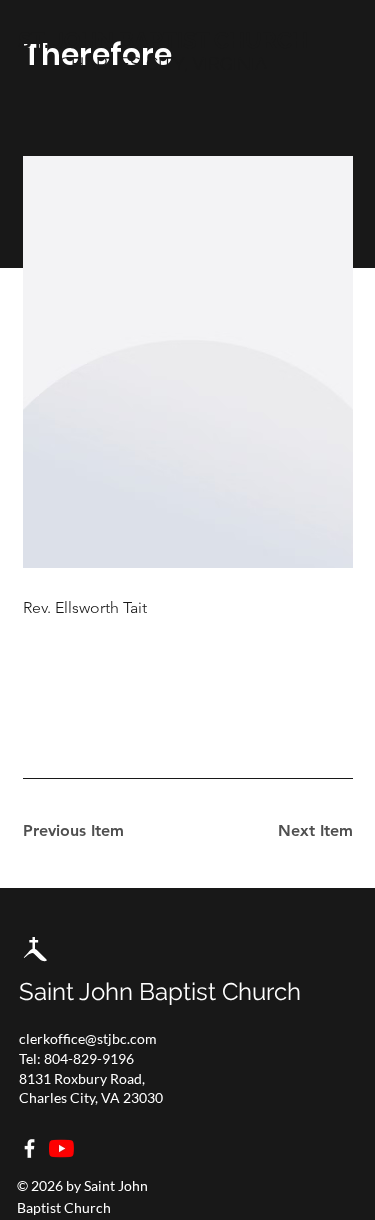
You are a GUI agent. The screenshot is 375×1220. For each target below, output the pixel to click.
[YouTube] (61, 1148)
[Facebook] (29, 1148)
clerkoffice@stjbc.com (88, 1038)
